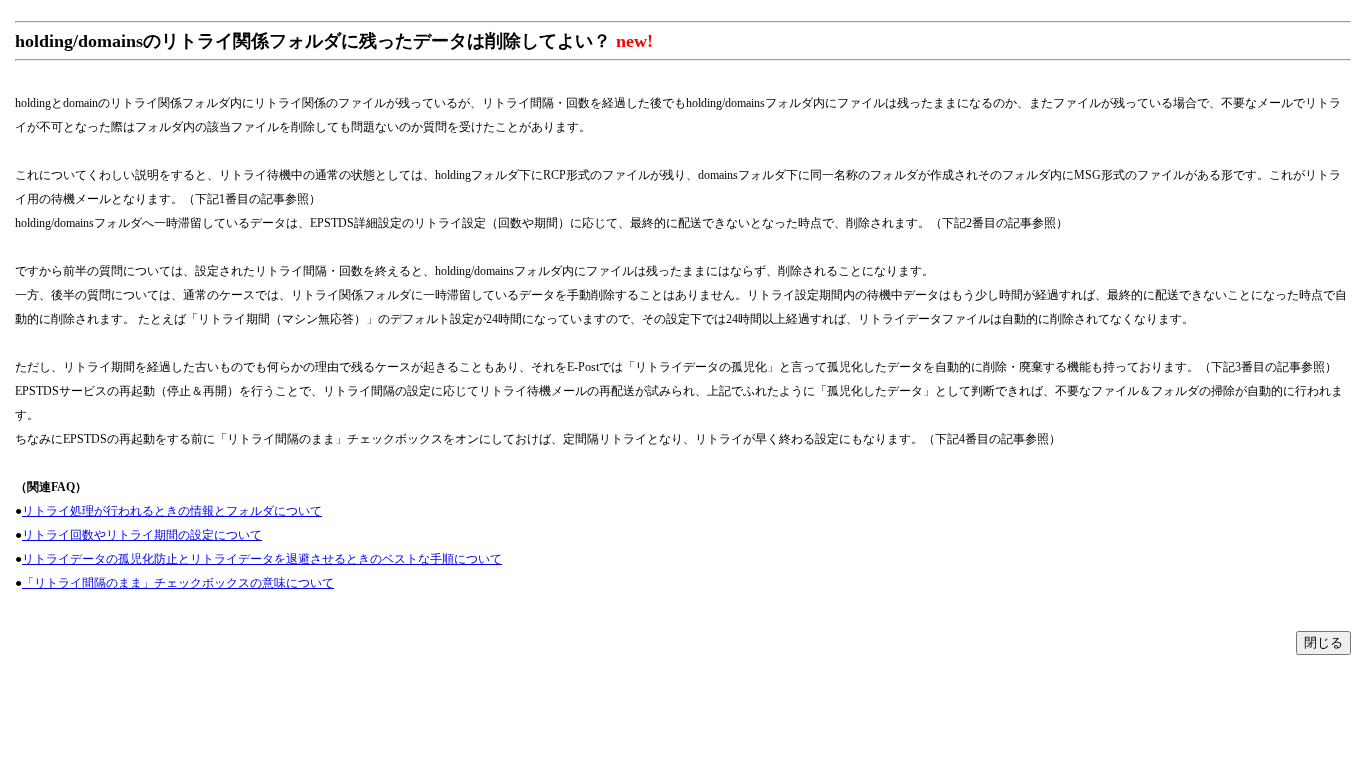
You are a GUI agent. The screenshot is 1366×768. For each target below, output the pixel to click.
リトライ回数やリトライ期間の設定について (142, 535)
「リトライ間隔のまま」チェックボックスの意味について (178, 583)
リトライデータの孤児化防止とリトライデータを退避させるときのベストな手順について (262, 559)
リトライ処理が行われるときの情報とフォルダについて (172, 511)
